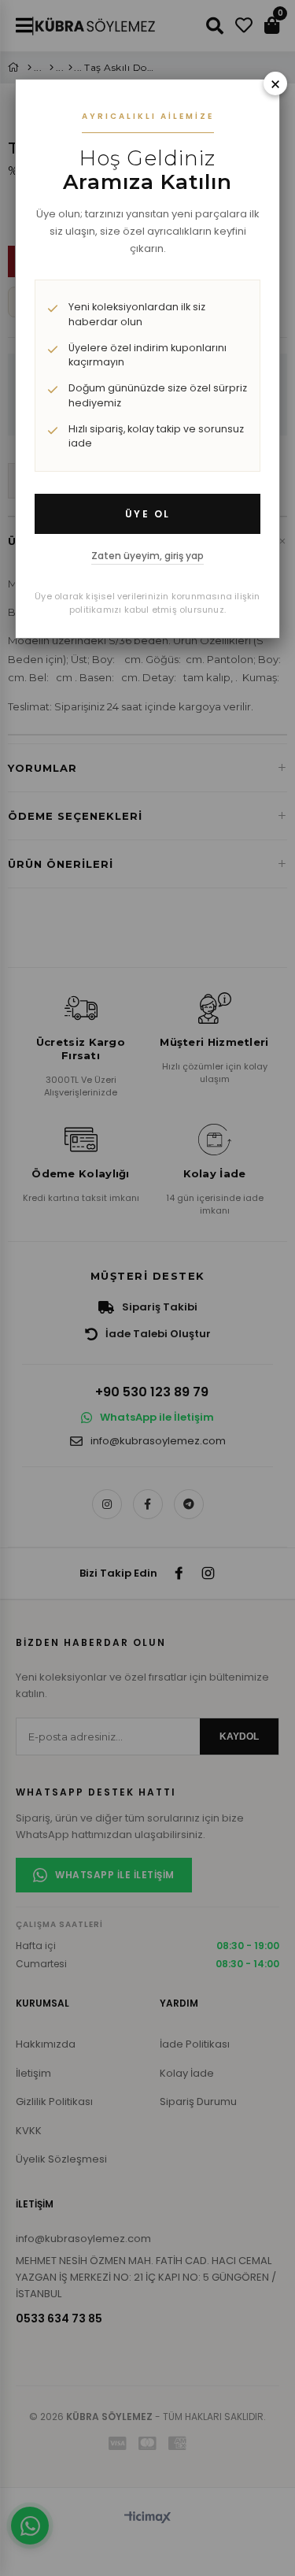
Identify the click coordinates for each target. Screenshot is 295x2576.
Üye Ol (148, 514)
